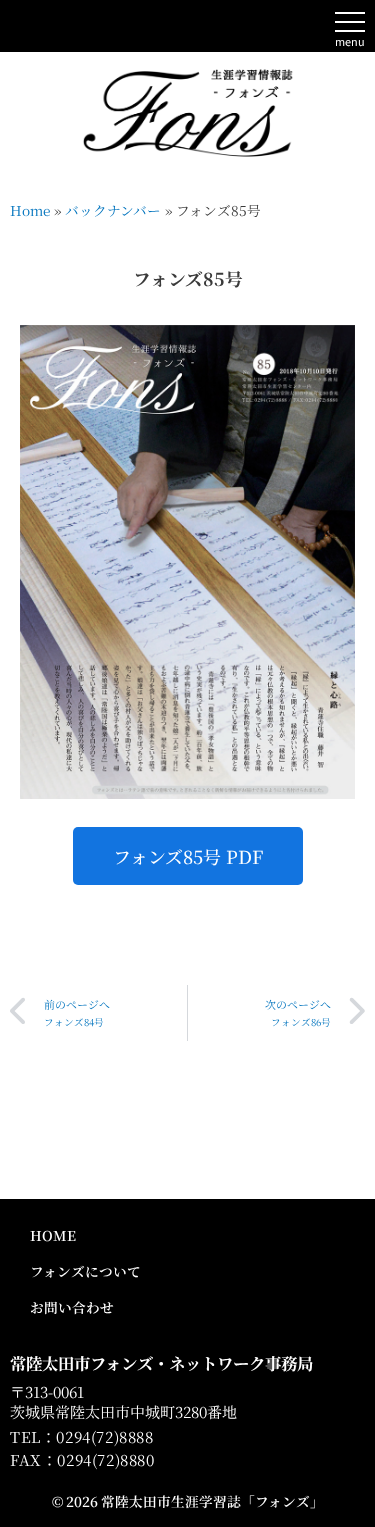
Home (30, 210)
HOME (53, 1235)
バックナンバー (113, 210)
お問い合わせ (72, 1307)
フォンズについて (85, 1271)
